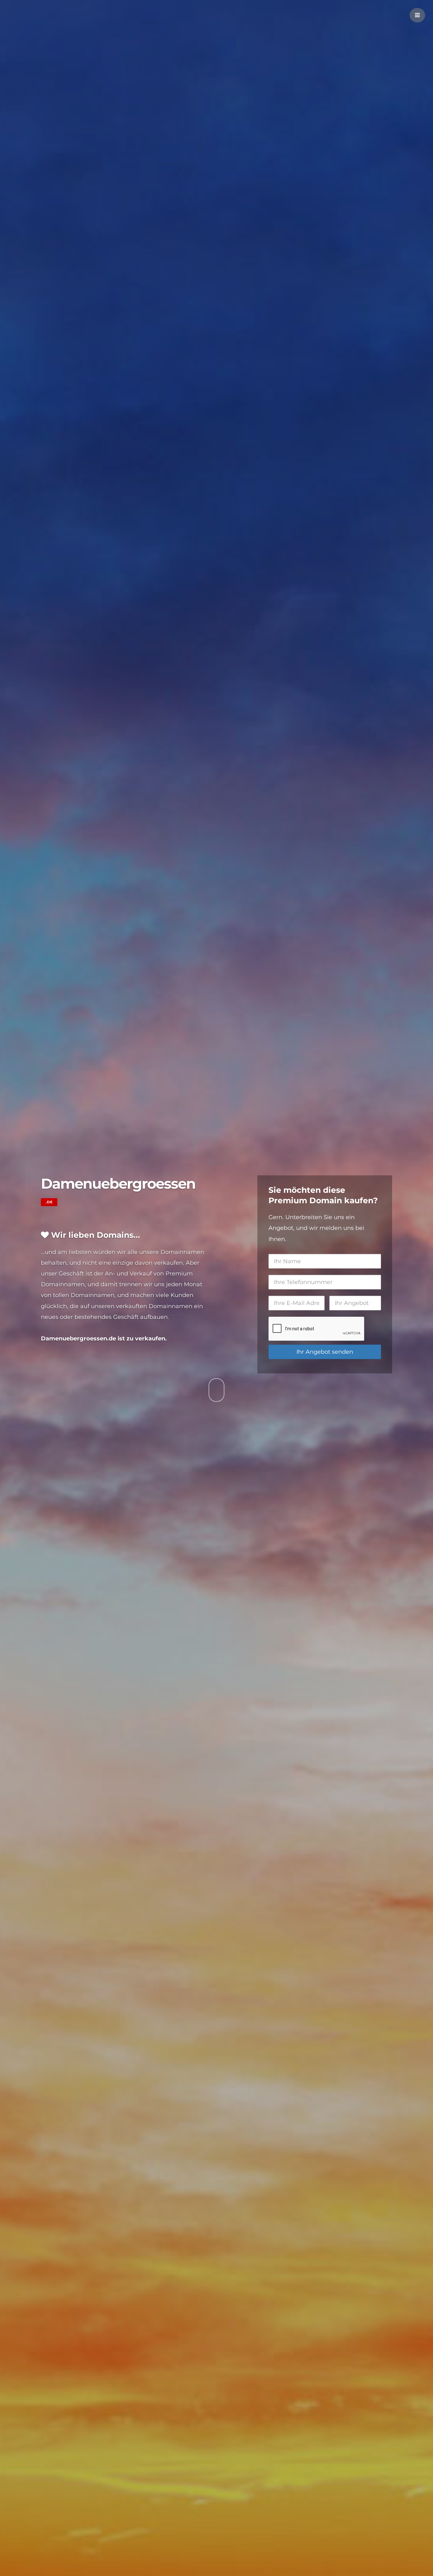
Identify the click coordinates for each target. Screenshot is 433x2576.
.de (49, 1202)
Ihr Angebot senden (325, 1352)
